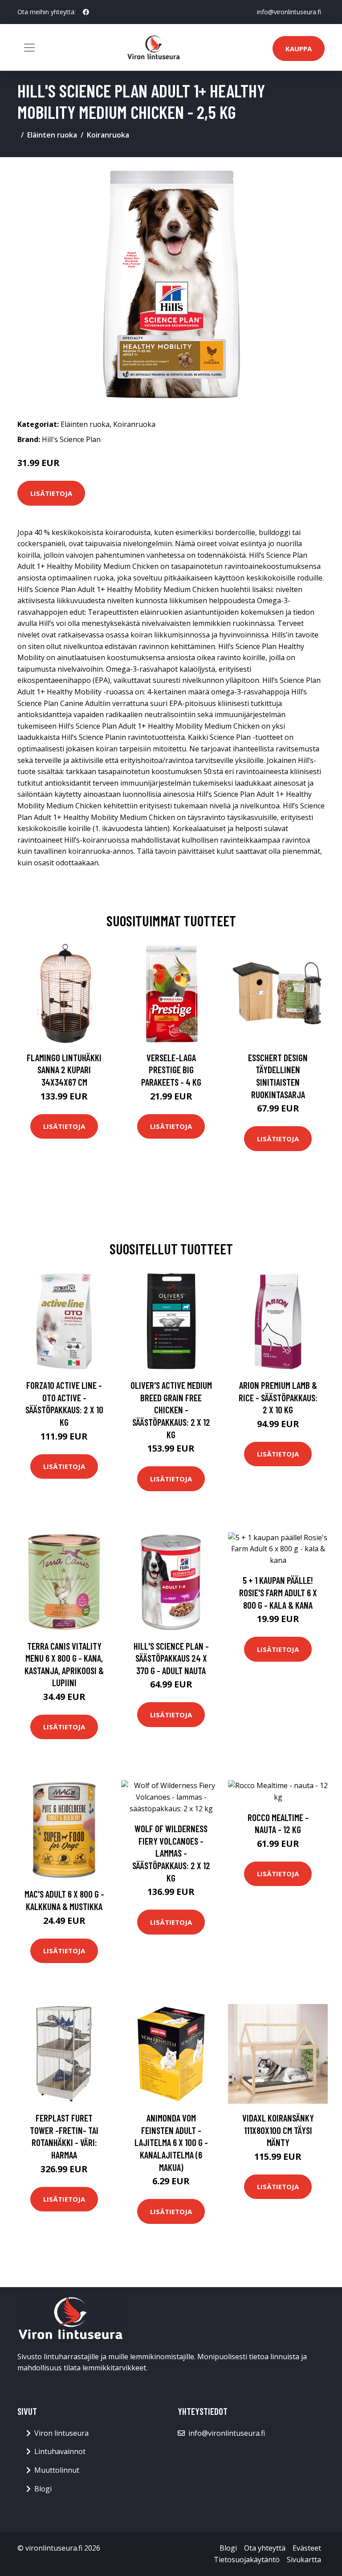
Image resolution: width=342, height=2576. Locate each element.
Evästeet (307, 2548)
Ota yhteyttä (265, 2548)
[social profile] (86, 12)
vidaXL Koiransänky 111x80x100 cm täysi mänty (278, 2130)
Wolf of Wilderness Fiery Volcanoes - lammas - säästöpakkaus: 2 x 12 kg (171, 1853)
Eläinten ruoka (52, 135)
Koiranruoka (108, 135)
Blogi (43, 2489)
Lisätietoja (51, 493)
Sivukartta (304, 2560)
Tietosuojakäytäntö (247, 2560)
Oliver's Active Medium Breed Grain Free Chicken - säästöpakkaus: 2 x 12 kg (171, 1410)
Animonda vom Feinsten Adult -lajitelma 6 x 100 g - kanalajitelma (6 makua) (171, 2142)
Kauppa (299, 49)
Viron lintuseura (61, 2433)
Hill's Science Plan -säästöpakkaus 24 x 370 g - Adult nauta (171, 1658)
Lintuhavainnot (60, 2451)
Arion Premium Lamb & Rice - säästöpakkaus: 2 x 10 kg (278, 1397)
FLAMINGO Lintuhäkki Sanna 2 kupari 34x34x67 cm (64, 1070)
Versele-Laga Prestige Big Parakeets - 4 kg (171, 1070)
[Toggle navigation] (29, 48)
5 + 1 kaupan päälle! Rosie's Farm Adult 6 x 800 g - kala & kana (278, 1592)
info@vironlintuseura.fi (289, 12)
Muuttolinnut (57, 2470)
